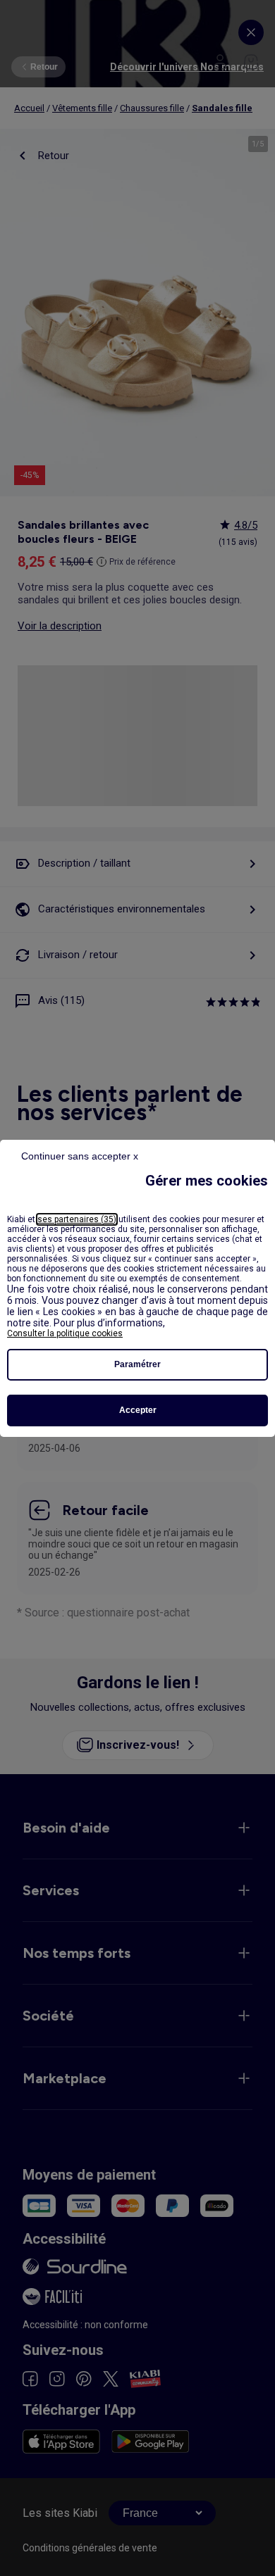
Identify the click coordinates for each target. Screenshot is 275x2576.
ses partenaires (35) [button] (77, 1219)
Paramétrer (137, 1364)
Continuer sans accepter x (80, 1156)
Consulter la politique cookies (65, 1333)
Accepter (138, 1410)
